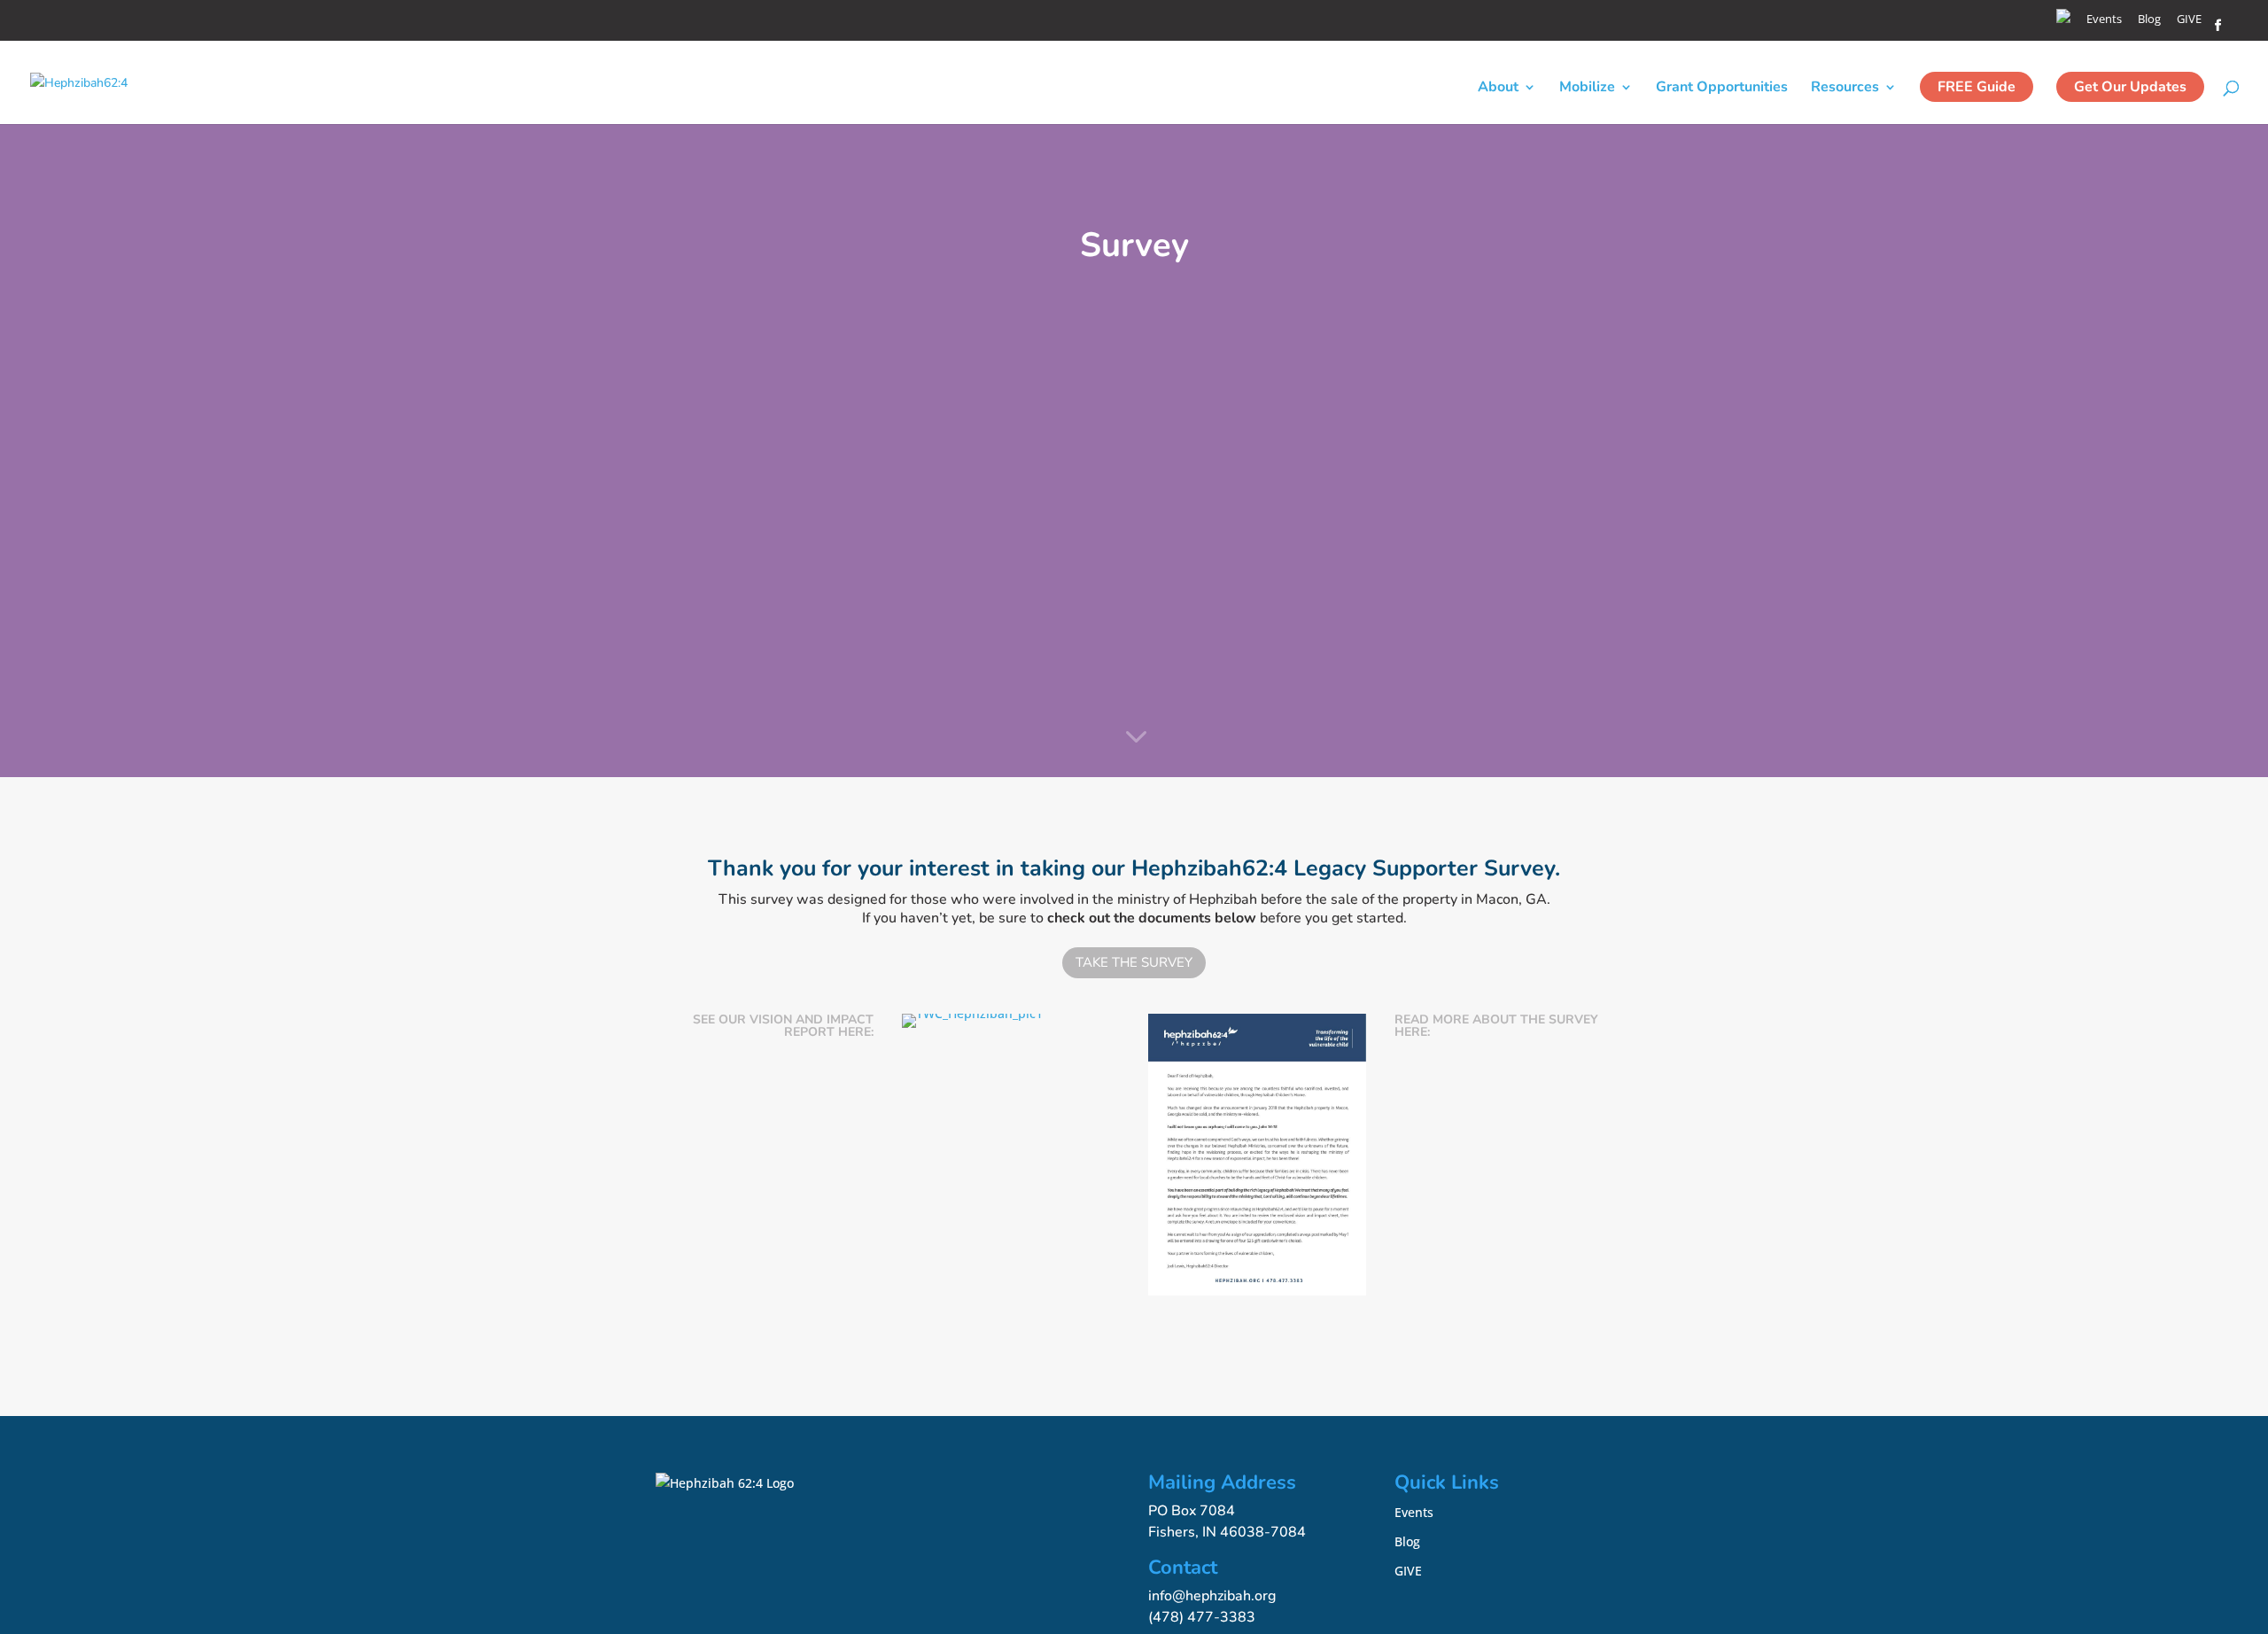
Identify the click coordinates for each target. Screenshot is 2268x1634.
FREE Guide (1977, 87)
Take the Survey (1134, 962)
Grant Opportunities (1722, 89)
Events (2104, 20)
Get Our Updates (2130, 87)
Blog (2149, 20)
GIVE (2189, 20)
